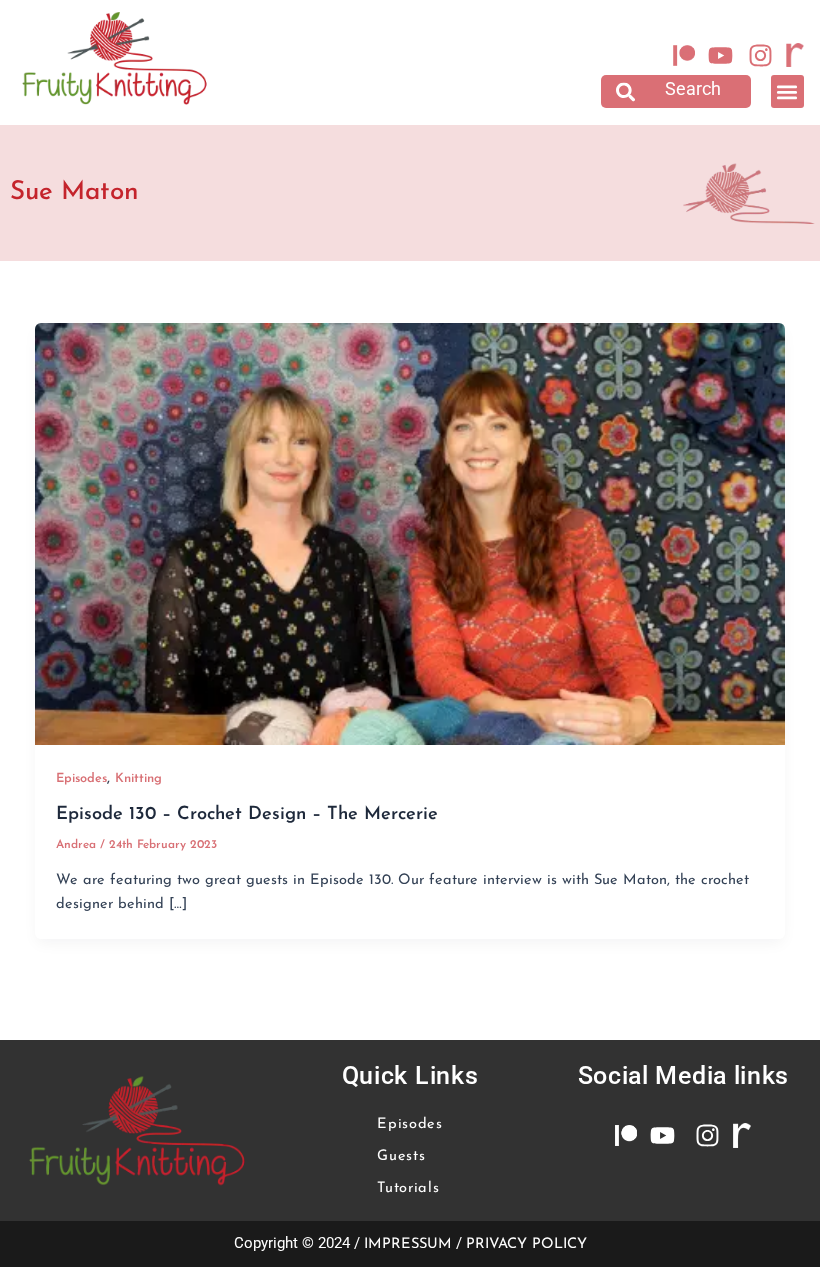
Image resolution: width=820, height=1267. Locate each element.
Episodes (81, 778)
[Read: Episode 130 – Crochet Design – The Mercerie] (410, 533)
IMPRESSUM (408, 1244)
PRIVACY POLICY (526, 1244)
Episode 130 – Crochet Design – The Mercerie (247, 814)
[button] (676, 91)
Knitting (138, 778)
